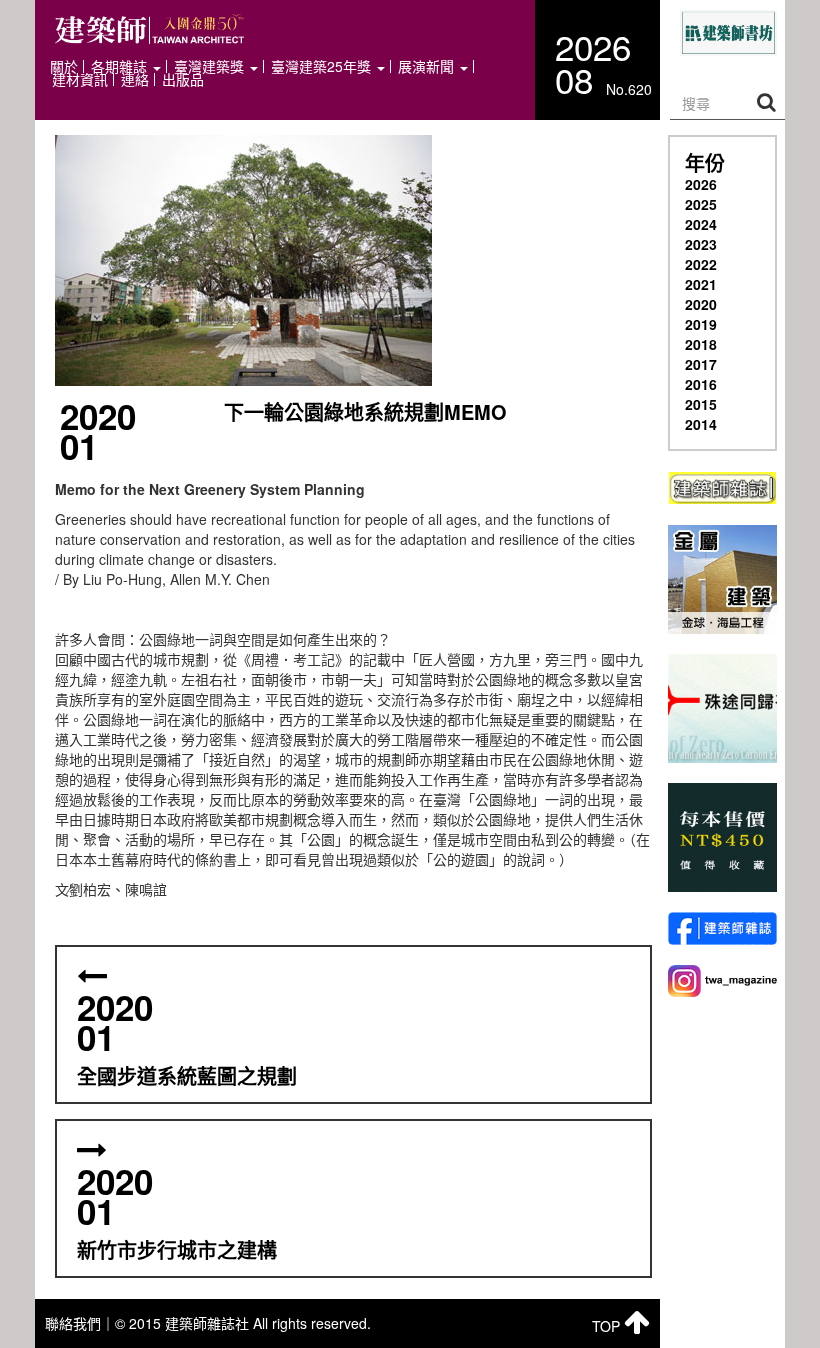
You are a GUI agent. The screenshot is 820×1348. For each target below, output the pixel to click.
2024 (701, 224)
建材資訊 (80, 79)
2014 (701, 424)
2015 (701, 404)
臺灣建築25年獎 (323, 66)
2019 (701, 324)
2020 (701, 304)
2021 (701, 284)
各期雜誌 (121, 66)
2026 (701, 184)
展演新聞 (428, 66)
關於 (64, 66)
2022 (701, 264)
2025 (701, 204)
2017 (701, 364)
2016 (701, 384)
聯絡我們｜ (80, 1323)
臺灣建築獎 (211, 66)
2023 (701, 244)
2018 (701, 344)
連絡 (135, 79)
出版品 (183, 79)
